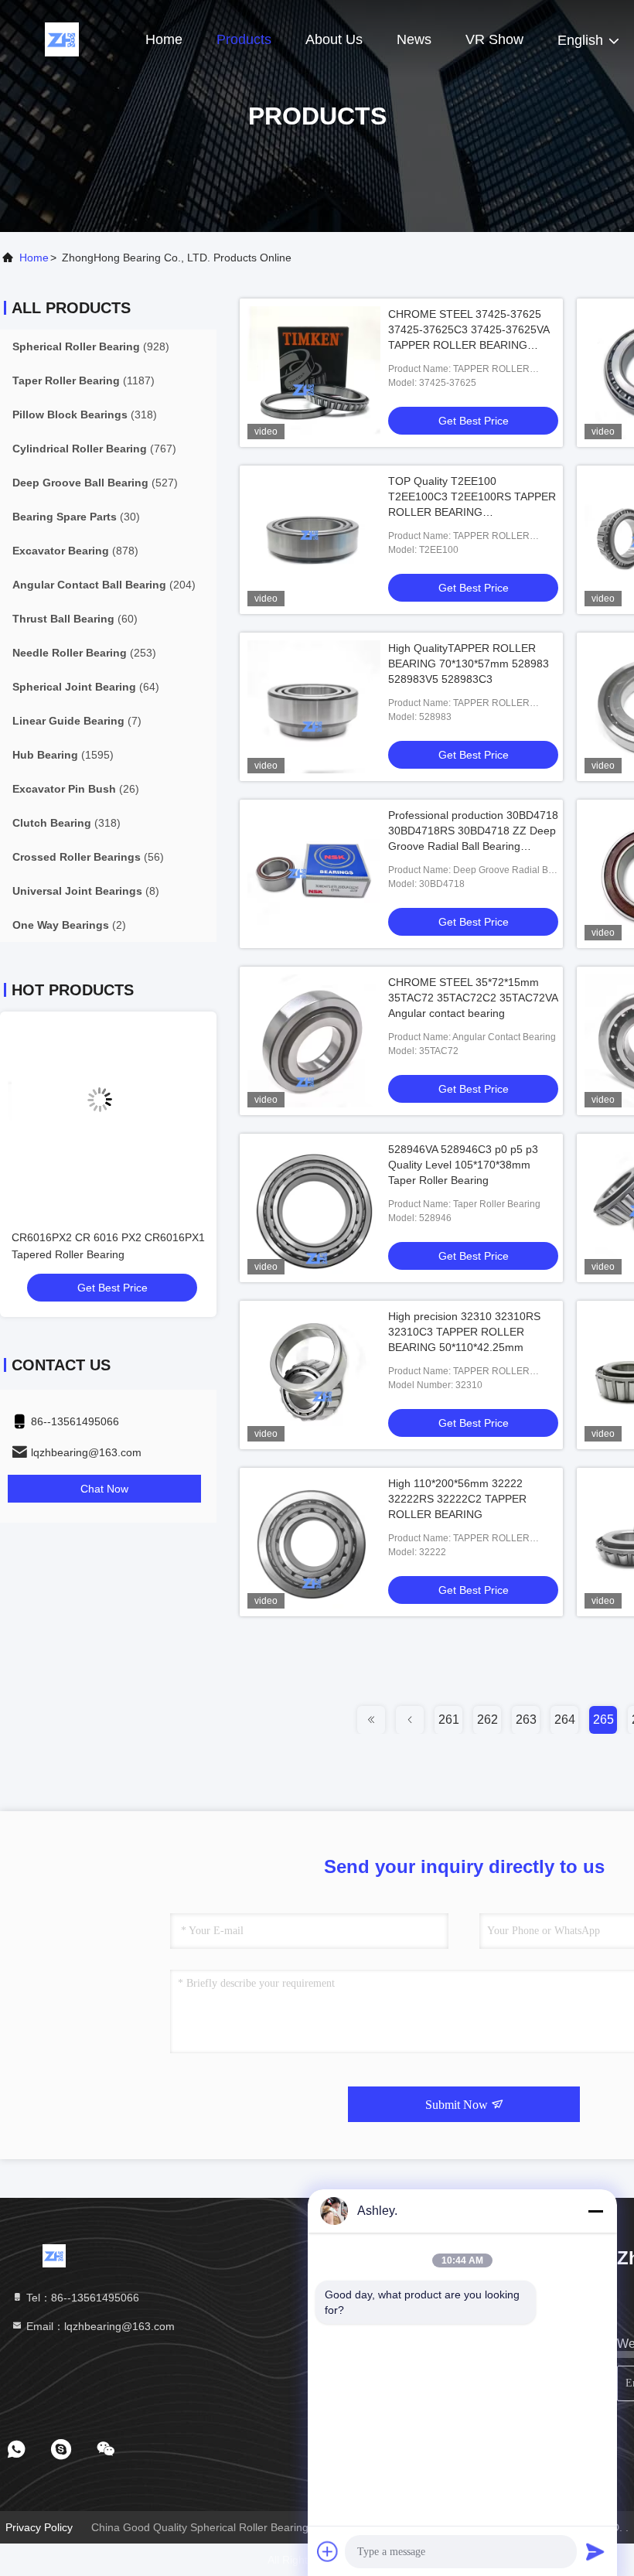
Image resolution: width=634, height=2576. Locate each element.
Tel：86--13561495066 (81, 2298)
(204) (104, 585)
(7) (77, 721)
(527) (95, 483)
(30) (76, 517)
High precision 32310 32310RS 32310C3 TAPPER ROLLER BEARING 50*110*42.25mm (464, 1332)
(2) (69, 925)
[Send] (595, 2551)
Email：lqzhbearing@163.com (99, 2326)
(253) (84, 653)
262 (487, 1720)
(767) (94, 449)
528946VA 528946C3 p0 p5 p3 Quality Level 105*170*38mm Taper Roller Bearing (463, 1165)
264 (565, 1720)
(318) (85, 415)
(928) (91, 346)
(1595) (63, 755)
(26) (76, 789)
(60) (75, 619)
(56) (88, 857)
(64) (86, 687)
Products (244, 39)
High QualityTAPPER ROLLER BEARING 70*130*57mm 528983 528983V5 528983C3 (469, 664)
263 (526, 1720)
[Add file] (328, 2551)
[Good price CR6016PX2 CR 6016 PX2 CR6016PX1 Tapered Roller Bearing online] (108, 1112)
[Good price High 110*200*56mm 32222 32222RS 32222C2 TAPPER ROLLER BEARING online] (314, 1542)
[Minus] (595, 2211)
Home (164, 39)
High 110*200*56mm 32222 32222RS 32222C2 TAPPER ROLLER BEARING (457, 1499)
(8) (86, 891)
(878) (75, 551)
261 (449, 1720)
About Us (334, 39)
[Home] (62, 39)
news (414, 39)
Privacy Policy (39, 2527)
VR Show (494, 39)
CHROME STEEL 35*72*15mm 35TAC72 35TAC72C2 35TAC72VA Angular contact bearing (473, 998)
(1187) (84, 380)
